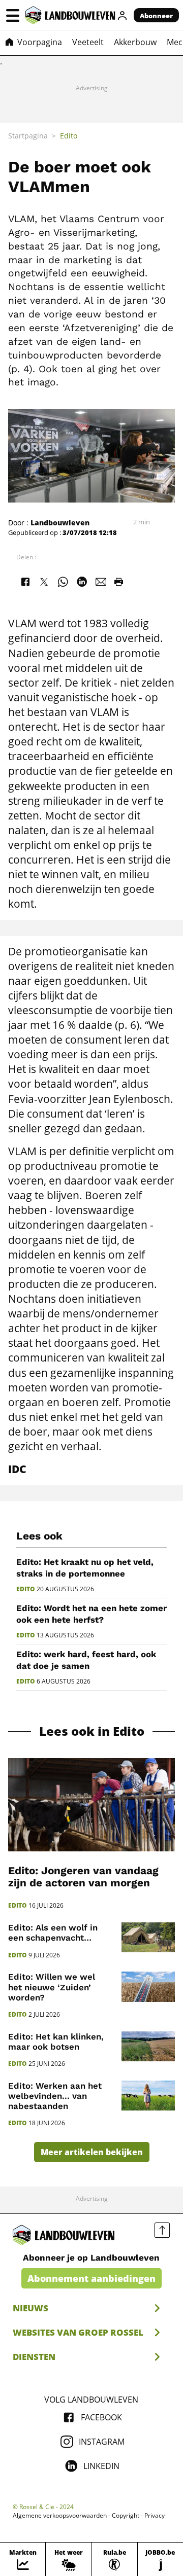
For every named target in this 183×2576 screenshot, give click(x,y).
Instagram (102, 2442)
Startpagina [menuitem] (28, 136)
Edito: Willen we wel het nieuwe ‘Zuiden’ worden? (52, 1987)
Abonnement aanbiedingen (91, 2278)
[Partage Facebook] (25, 582)
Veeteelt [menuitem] (88, 42)
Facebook (101, 2417)
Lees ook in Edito (92, 1731)
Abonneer (156, 16)
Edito (26, 1589)
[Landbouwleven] (70, 15)
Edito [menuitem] (69, 136)
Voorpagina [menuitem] (40, 42)
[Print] (118, 582)
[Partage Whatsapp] (63, 582)
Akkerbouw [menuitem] (135, 42)
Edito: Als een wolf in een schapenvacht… (53, 1933)
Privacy (155, 2516)
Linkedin (101, 2466)
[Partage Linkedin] (82, 582)
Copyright (126, 2516)
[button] (13, 15)
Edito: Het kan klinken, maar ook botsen (56, 2042)
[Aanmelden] (123, 15)
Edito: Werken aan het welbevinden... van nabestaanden (55, 2096)
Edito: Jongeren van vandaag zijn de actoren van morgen (83, 1877)
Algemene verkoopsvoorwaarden (60, 2516)
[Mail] (101, 582)
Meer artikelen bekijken (92, 2152)
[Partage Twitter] (44, 582)
